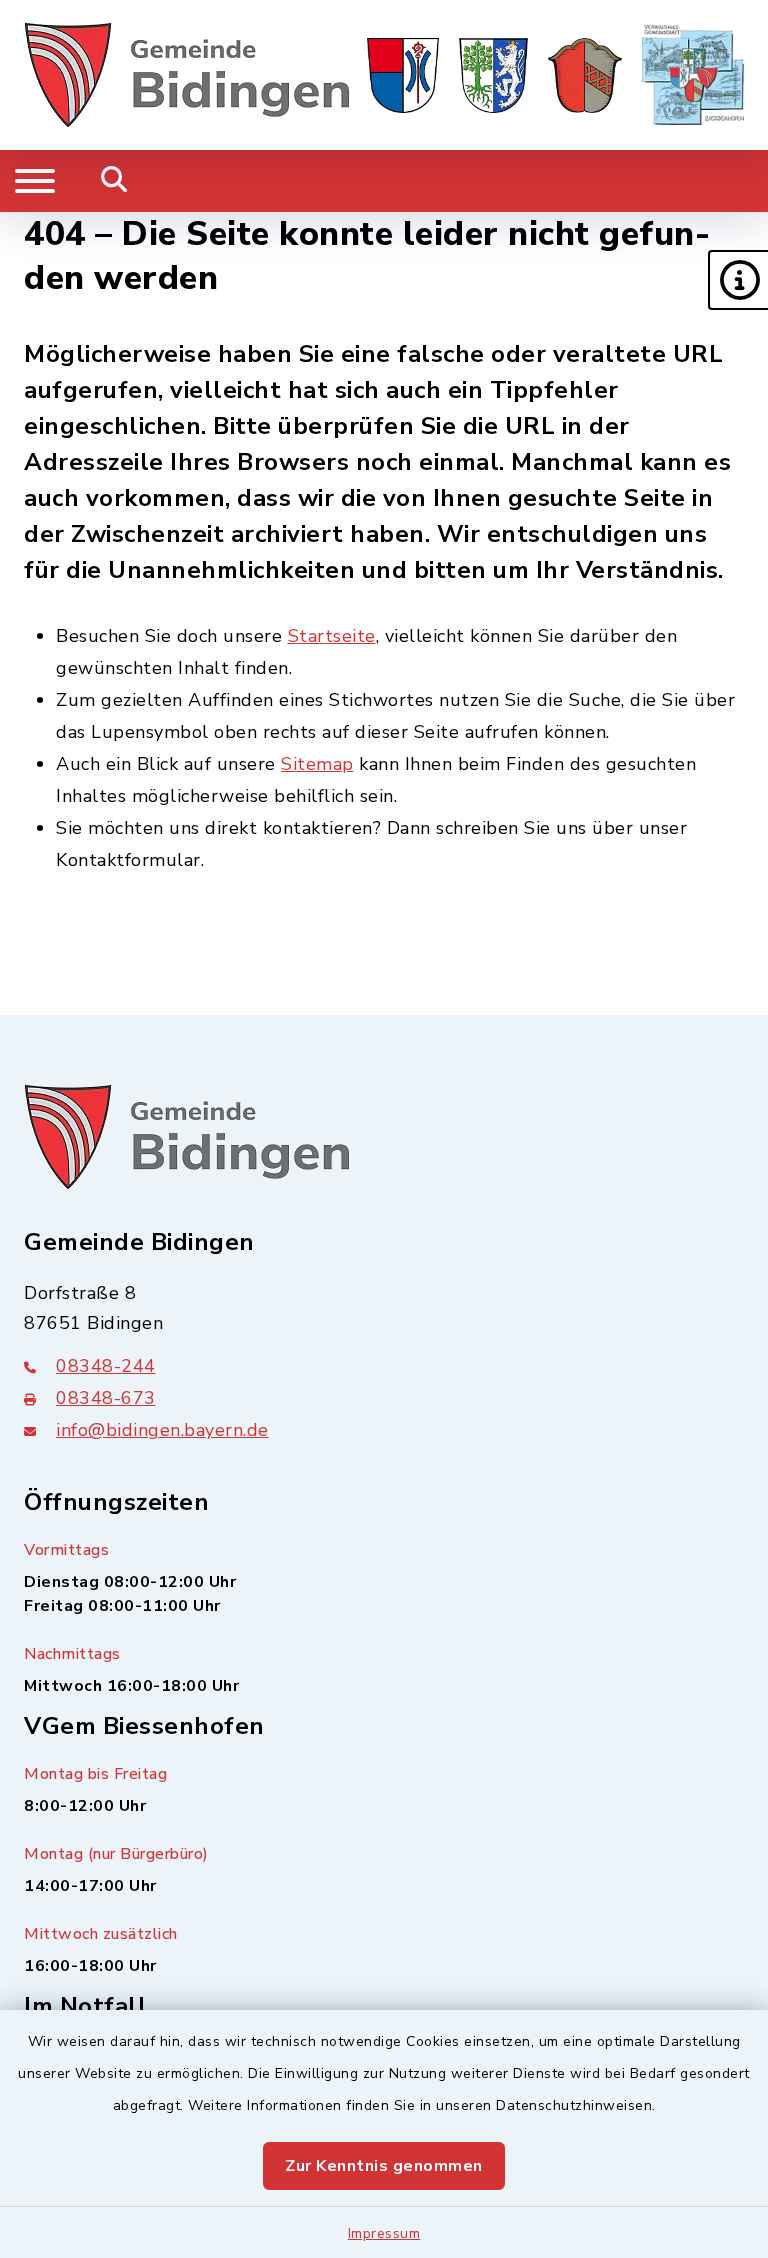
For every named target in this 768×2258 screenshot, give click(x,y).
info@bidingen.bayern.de (162, 1430)
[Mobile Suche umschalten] (114, 181)
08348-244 (106, 1366)
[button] (738, 280)
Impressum (384, 2233)
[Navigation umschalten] (35, 181)
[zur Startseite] (187, 75)
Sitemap (317, 764)
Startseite (332, 636)
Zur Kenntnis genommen (384, 2166)
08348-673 (106, 1398)
